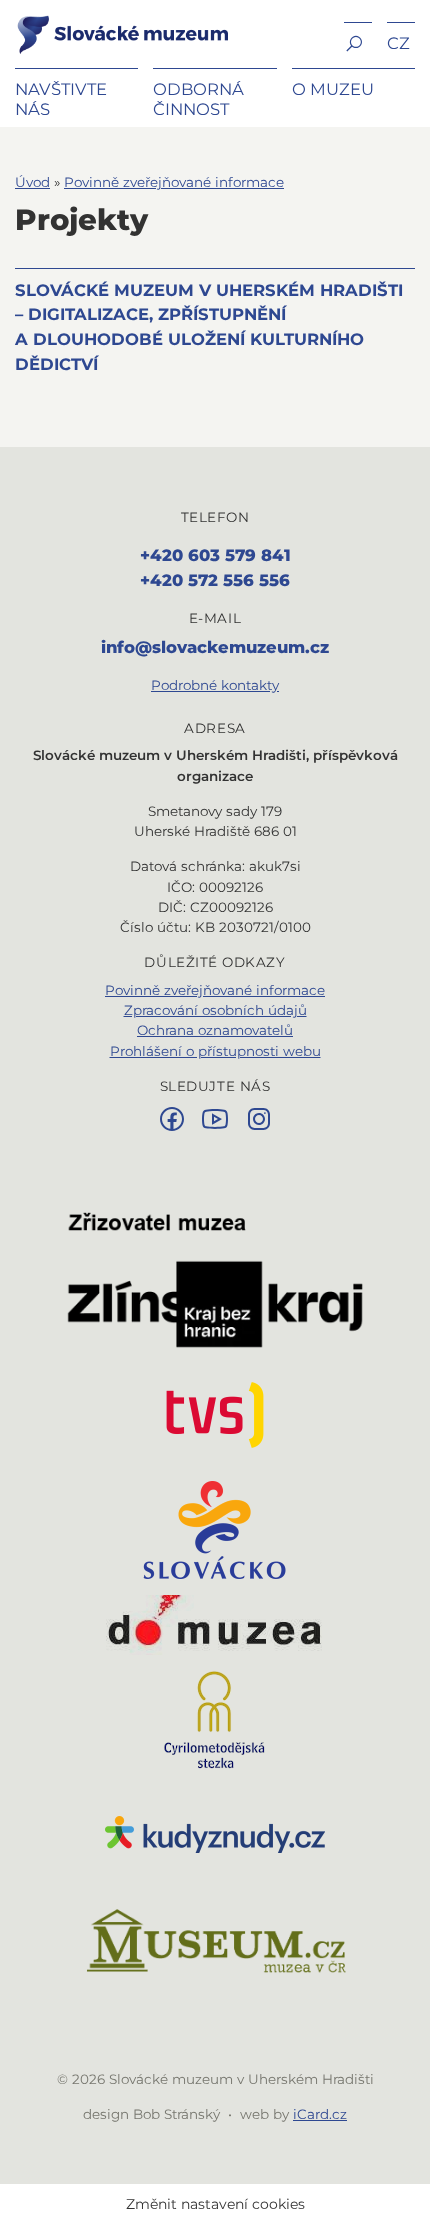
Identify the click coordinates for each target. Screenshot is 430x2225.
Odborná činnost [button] (198, 99)
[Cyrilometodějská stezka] (215, 1720)
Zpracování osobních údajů (215, 1010)
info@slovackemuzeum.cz (215, 647)
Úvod (32, 182)
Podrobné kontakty (215, 685)
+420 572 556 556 (215, 580)
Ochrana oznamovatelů (215, 1030)
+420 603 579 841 (215, 555)
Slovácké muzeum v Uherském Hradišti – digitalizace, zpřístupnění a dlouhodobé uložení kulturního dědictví (209, 327)
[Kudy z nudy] (215, 1835)
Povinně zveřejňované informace (174, 182)
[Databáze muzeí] (215, 1943)
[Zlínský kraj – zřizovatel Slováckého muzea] (215, 1279)
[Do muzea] (215, 1625)
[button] (358, 41)
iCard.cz (320, 2114)
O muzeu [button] (333, 89)
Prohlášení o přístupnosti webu (215, 1051)
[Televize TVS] (215, 1415)
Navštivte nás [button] (61, 99)
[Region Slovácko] (215, 1530)
